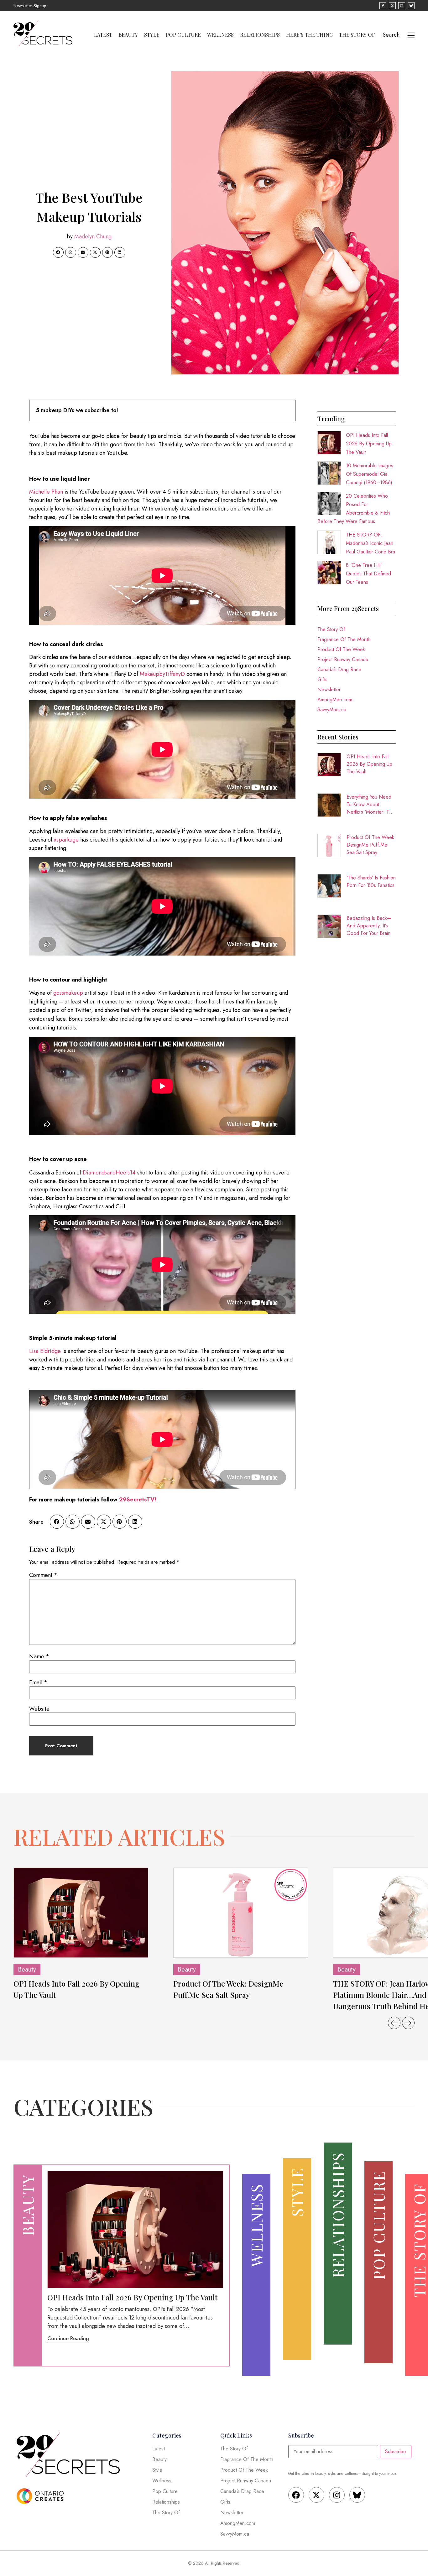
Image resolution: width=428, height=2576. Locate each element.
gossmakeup (68, 993)
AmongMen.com (335, 700)
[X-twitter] (316, 2495)
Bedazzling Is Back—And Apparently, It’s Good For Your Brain (369, 926)
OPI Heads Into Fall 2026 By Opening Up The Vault (369, 444)
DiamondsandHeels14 (109, 1173)
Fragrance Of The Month (344, 639)
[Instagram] (337, 2495)
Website (39, 1709)
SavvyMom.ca (332, 710)
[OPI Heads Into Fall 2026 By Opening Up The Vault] (81, 1913)
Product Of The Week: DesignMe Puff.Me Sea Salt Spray (371, 845)
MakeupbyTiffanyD (162, 674)
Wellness (220, 35)
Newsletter (329, 689)
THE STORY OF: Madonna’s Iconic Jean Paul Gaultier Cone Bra (371, 543)
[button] (58, 252)
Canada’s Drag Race (339, 669)
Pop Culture (183, 35)
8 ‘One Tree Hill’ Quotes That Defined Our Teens (368, 574)
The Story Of (357, 35)
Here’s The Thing (309, 35)
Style (152, 35)
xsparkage (66, 840)
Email (38, 1682)
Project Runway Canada (343, 659)
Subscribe (396, 2452)
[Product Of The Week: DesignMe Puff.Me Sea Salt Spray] (241, 1913)
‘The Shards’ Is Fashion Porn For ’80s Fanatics (371, 881)
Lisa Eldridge (45, 1351)
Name (39, 1656)
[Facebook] (296, 2495)
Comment (43, 1575)
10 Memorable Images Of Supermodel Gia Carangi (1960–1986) (370, 474)
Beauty (128, 35)
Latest (103, 35)
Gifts (322, 679)
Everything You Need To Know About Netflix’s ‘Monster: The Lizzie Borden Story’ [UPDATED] (371, 805)
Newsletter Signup (30, 6)
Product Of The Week (341, 649)
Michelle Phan (46, 492)
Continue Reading (68, 2338)
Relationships (260, 35)
